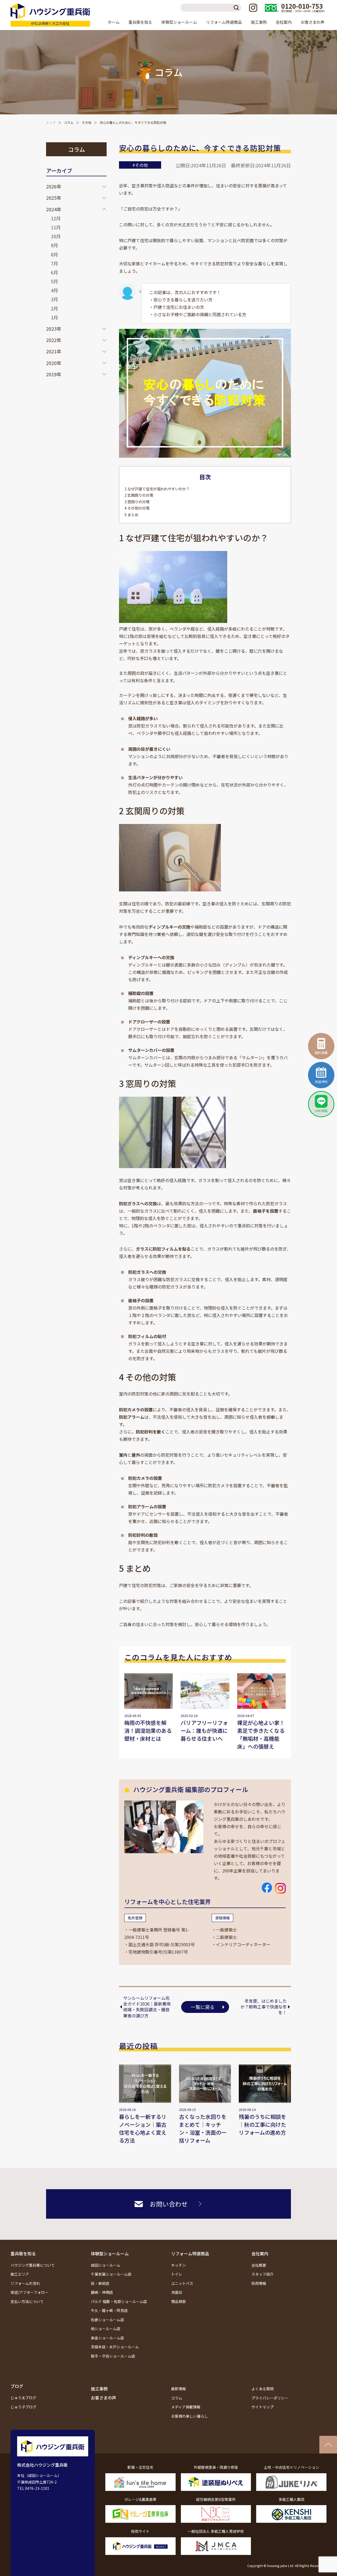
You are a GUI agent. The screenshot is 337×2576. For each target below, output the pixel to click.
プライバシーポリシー (270, 2398)
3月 (54, 299)
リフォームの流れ (25, 2283)
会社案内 (260, 2253)
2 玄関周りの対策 (139, 495)
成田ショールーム (106, 2265)
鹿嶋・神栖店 (102, 2292)
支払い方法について (27, 2301)
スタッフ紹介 (262, 2274)
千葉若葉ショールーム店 (111, 2274)
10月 (56, 236)
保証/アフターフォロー (29, 2292)
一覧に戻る (203, 2007)
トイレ (177, 2274)
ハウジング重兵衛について (33, 2265)
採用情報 (259, 2283)
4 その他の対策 (137, 508)
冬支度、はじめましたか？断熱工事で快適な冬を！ (264, 2007)
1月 (54, 317)
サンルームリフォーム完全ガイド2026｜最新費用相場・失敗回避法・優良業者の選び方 (147, 2007)
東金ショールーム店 (107, 2338)
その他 (87, 122)
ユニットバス (182, 2283)
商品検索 (179, 2301)
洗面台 (177, 2292)
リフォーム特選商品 (190, 2253)
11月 (56, 227)
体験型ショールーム (110, 2253)
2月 (54, 308)
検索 (237, 8)
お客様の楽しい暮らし (190, 2416)
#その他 (140, 165)
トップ (51, 122)
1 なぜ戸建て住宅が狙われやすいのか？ (157, 489)
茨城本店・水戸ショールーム (115, 2347)
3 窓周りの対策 (137, 502)
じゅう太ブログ (23, 2398)
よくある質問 (262, 2389)
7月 (54, 263)
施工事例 (259, 22)
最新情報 (179, 2389)
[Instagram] (253, 8)
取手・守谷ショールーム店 (113, 2356)
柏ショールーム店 (106, 2329)
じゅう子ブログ (23, 2407)
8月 (54, 254)
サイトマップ (262, 2407)
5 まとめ (132, 515)
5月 (54, 281)
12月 (56, 218)
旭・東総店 (100, 2283)
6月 (54, 272)
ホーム (114, 22)
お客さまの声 (313, 22)
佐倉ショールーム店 (107, 2320)
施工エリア (20, 2274)
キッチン (179, 2265)
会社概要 (259, 2265)
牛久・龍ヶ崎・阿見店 (109, 2310)
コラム (69, 122)
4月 (54, 290)
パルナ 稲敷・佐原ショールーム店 (119, 2301)
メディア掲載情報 (186, 2407)
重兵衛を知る (23, 2253)
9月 (54, 245)
